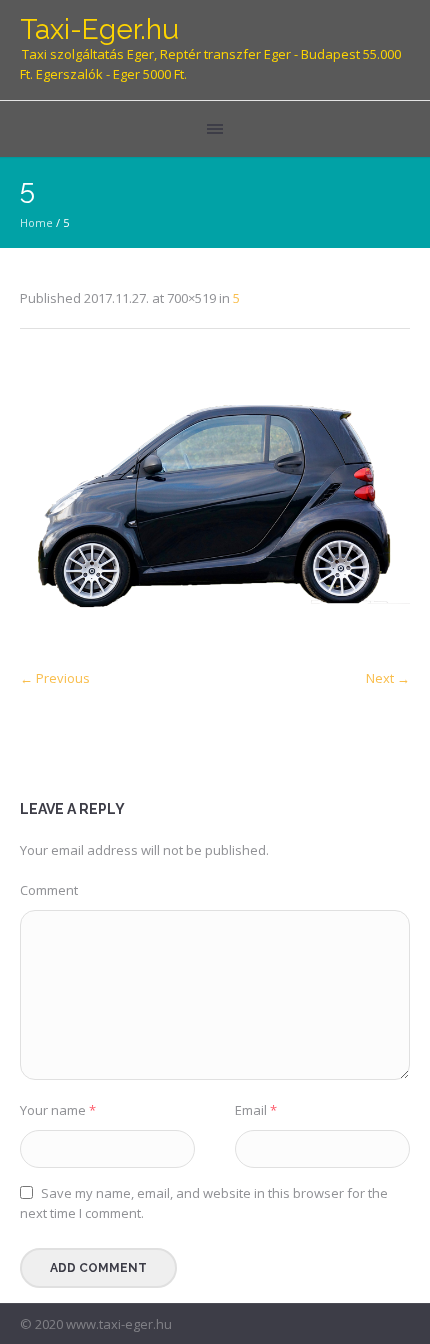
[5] (215, 503)
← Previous (55, 678)
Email (256, 1110)
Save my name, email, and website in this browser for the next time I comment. (204, 1203)
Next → (388, 678)
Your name (58, 1110)
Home (36, 222)
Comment (49, 890)
